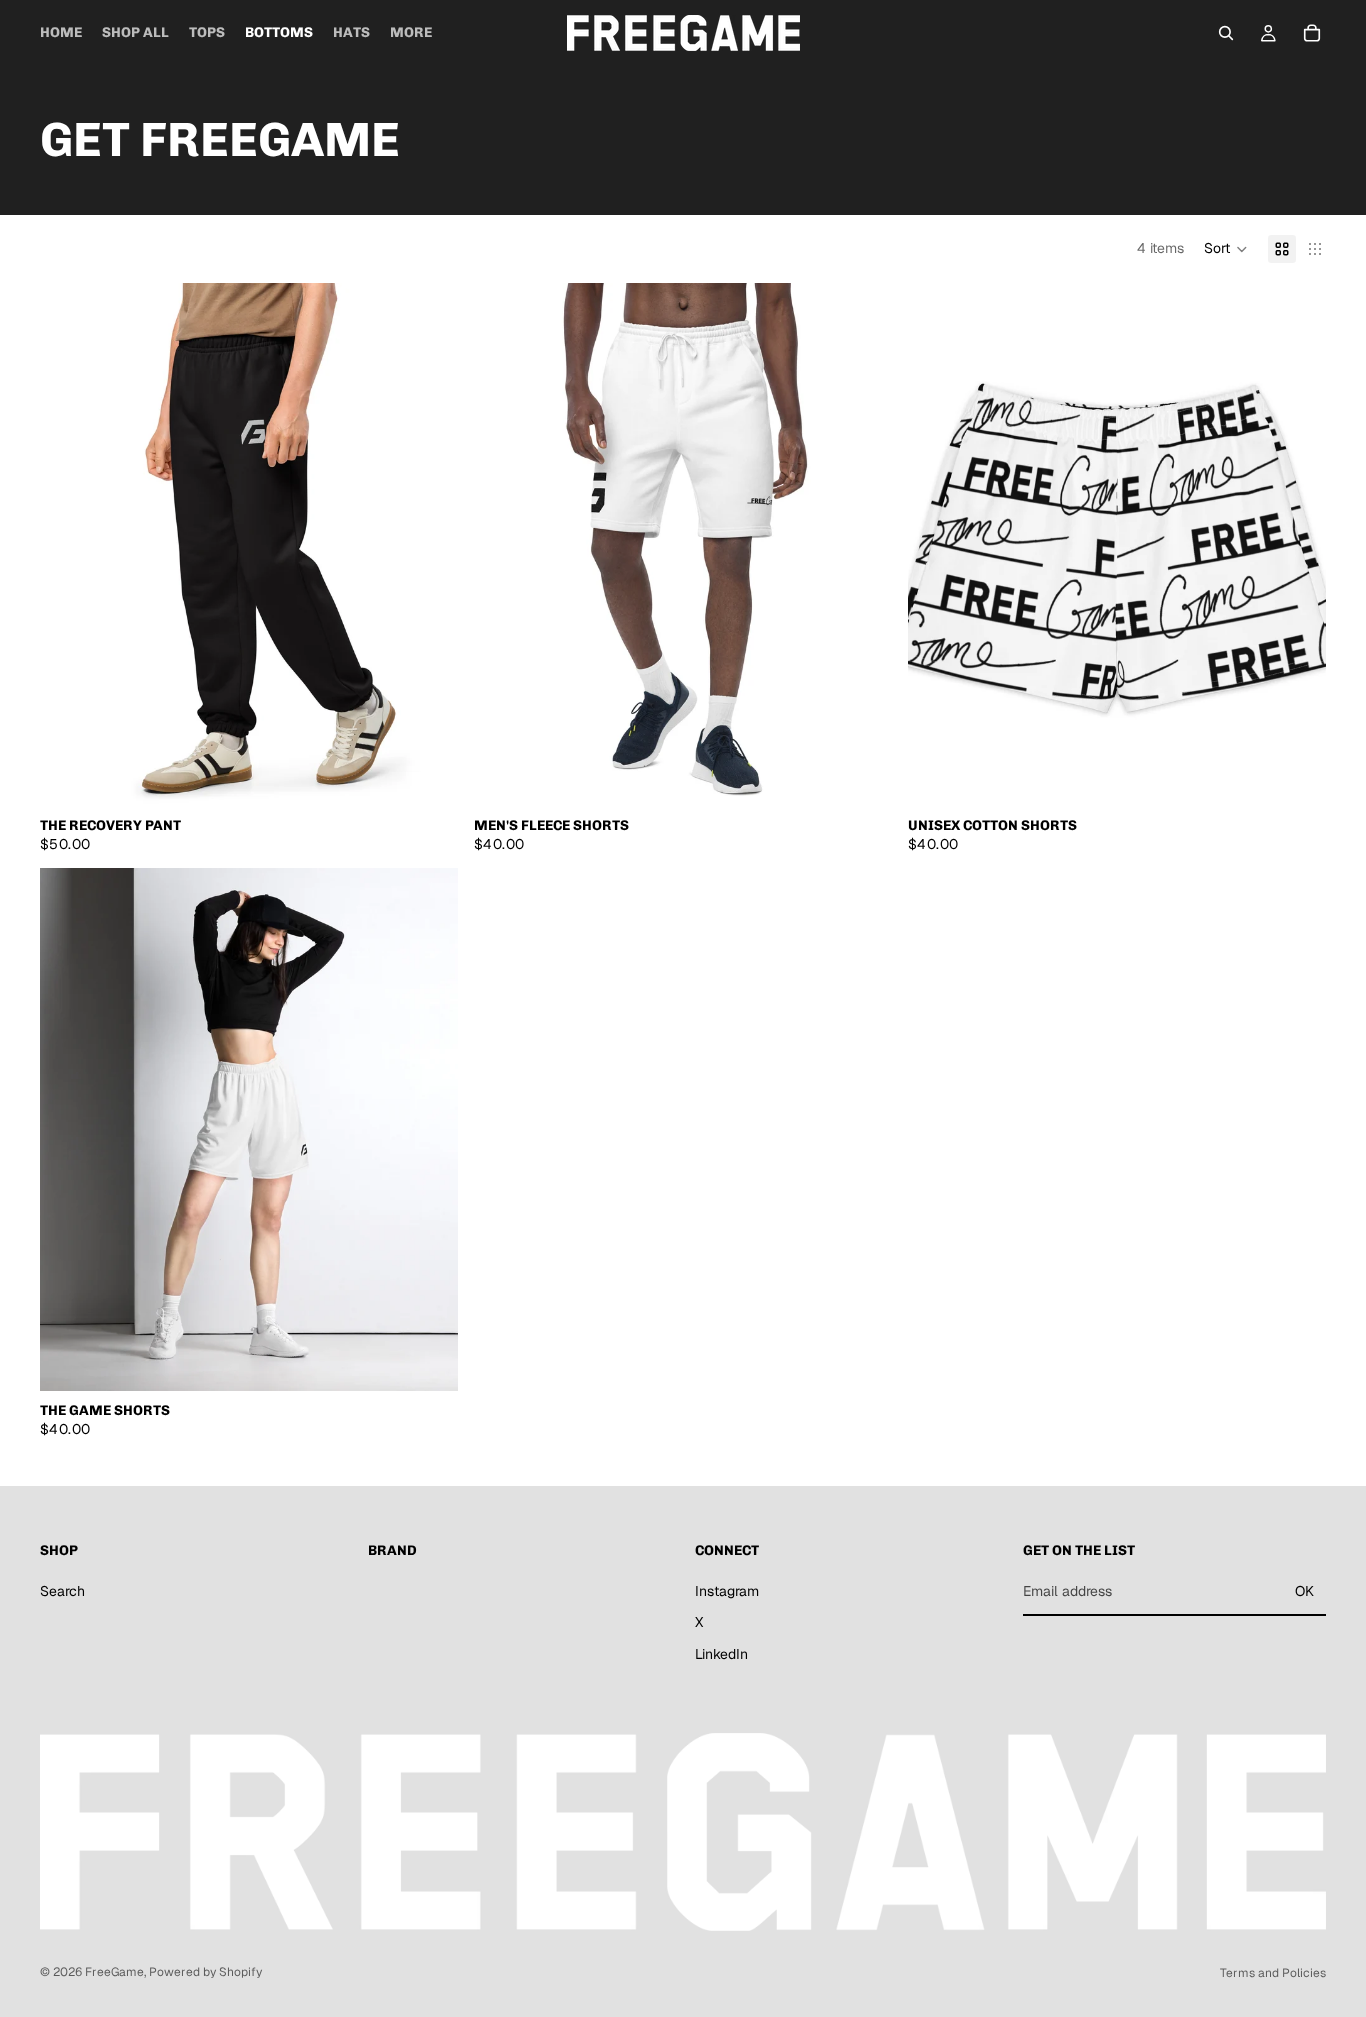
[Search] (1226, 33)
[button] (1226, 249)
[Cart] (1312, 33)
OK (1304, 1591)
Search (62, 1591)
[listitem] (411, 33)
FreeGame (114, 1972)
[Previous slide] (70, 544)
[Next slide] (428, 544)
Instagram (727, 1591)
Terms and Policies (1273, 1973)
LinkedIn (721, 1654)
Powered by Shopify (205, 1972)
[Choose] (427, 775)
